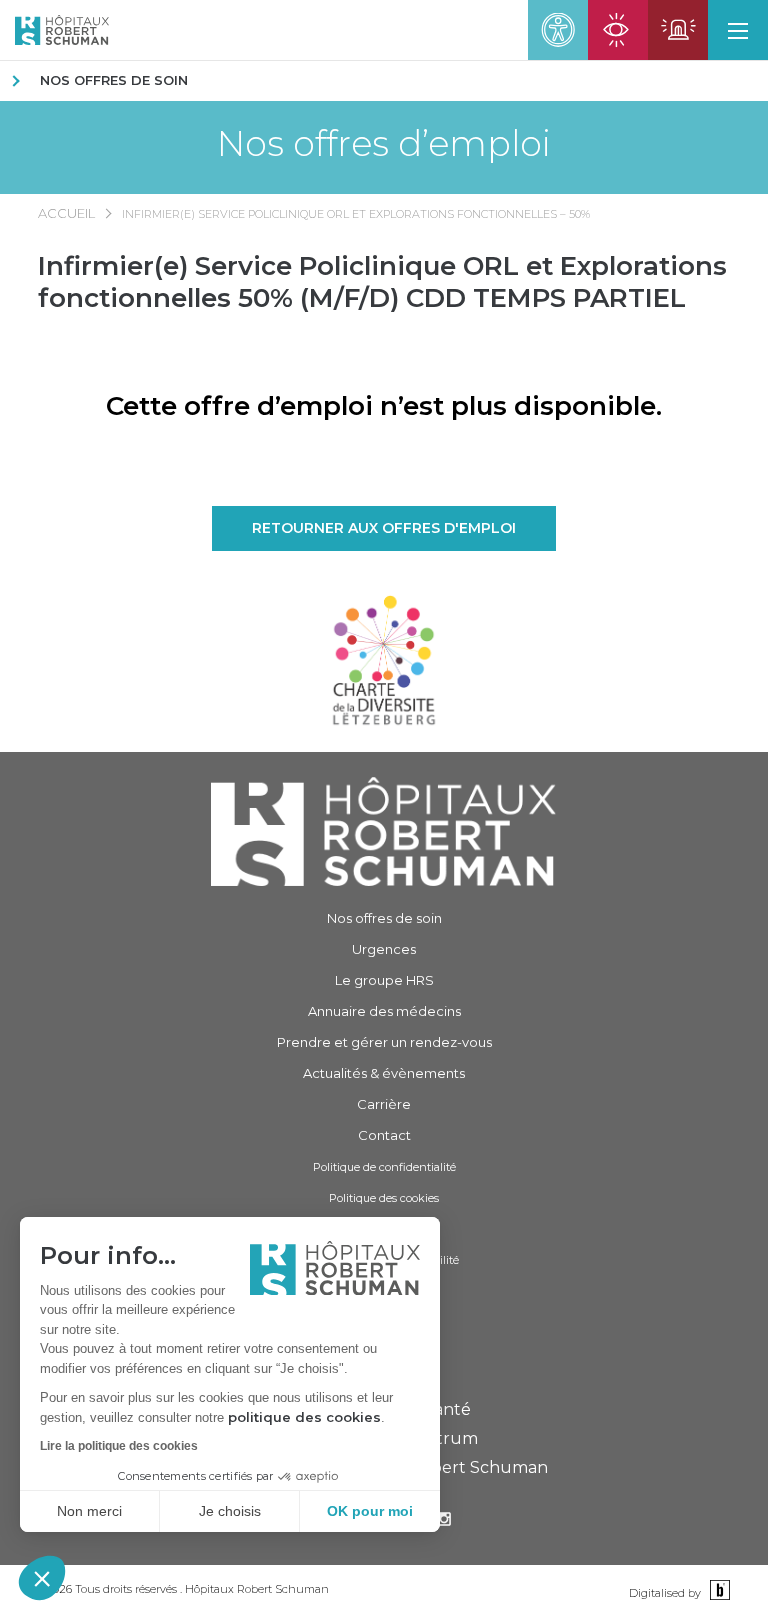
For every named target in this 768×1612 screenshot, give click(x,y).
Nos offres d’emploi (384, 143)
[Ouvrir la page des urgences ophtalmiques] (618, 30)
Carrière (384, 1104)
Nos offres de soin (114, 80)
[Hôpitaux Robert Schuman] (384, 832)
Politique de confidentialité (384, 1167)
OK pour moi (370, 1511)
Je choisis (230, 1511)
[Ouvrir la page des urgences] (678, 30)
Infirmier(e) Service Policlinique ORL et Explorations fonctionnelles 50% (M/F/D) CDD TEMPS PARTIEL (382, 282)
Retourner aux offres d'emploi (384, 528)
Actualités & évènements (384, 1073)
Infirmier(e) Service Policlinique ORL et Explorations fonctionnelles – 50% (356, 214)
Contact (384, 1135)
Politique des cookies (384, 1198)
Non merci (89, 1511)
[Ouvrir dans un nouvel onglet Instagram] (444, 1521)
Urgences (384, 949)
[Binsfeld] (717, 1591)
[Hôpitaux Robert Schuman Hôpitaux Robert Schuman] (54, 30)
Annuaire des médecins (384, 1011)
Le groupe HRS (384, 980)
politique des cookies (304, 1417)
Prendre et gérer (384, 1042)
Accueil (66, 213)
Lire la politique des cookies (119, 1446)
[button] (42, 1578)
